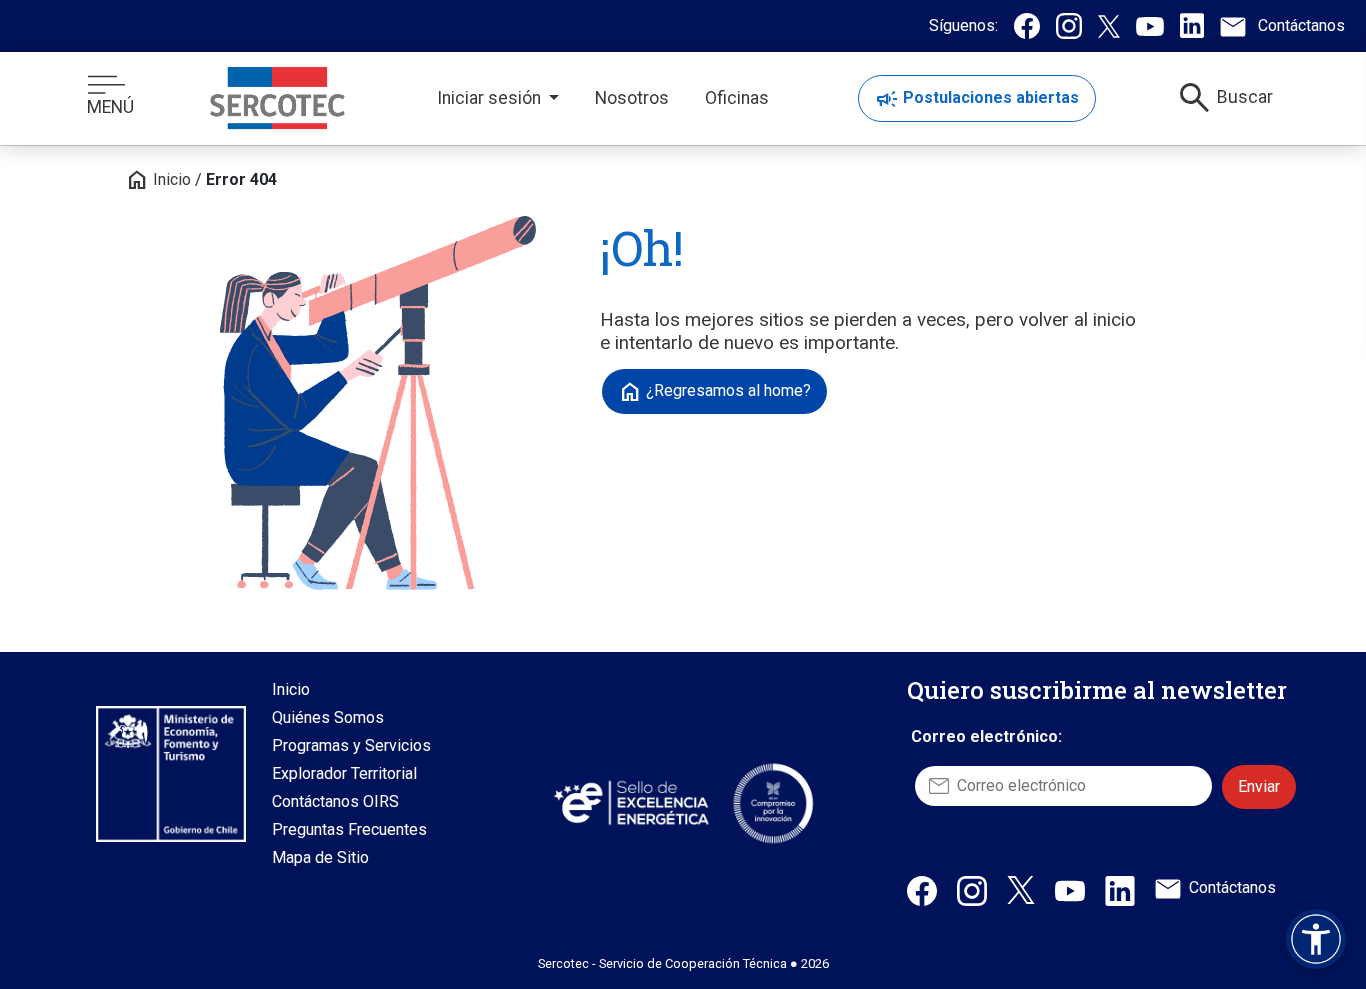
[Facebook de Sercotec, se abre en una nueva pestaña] (1027, 26)
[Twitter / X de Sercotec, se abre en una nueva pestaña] (1109, 26)
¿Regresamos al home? (714, 392)
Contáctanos (1232, 887)
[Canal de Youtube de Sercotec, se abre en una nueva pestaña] (1150, 26)
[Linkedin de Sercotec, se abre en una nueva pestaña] (1192, 25)
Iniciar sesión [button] (491, 98)
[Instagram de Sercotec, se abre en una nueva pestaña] (1069, 26)
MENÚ (110, 107)
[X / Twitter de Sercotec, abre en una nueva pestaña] (1021, 888)
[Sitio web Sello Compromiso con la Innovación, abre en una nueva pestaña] (773, 803)
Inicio (158, 179)
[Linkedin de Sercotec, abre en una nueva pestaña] (1120, 889)
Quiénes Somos (328, 717)
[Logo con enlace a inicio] (277, 98)
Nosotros (632, 98)
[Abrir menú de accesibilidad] (1316, 939)
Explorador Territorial (344, 773)
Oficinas (737, 98)
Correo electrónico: (986, 736)
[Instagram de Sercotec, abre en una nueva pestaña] (972, 889)
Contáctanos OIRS (335, 801)
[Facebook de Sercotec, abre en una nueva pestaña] (922, 889)
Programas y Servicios (351, 745)
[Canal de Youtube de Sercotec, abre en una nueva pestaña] (1070, 889)
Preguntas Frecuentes (349, 829)
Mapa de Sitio (320, 857)
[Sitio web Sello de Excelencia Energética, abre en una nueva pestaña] (630, 802)
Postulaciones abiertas (977, 99)
